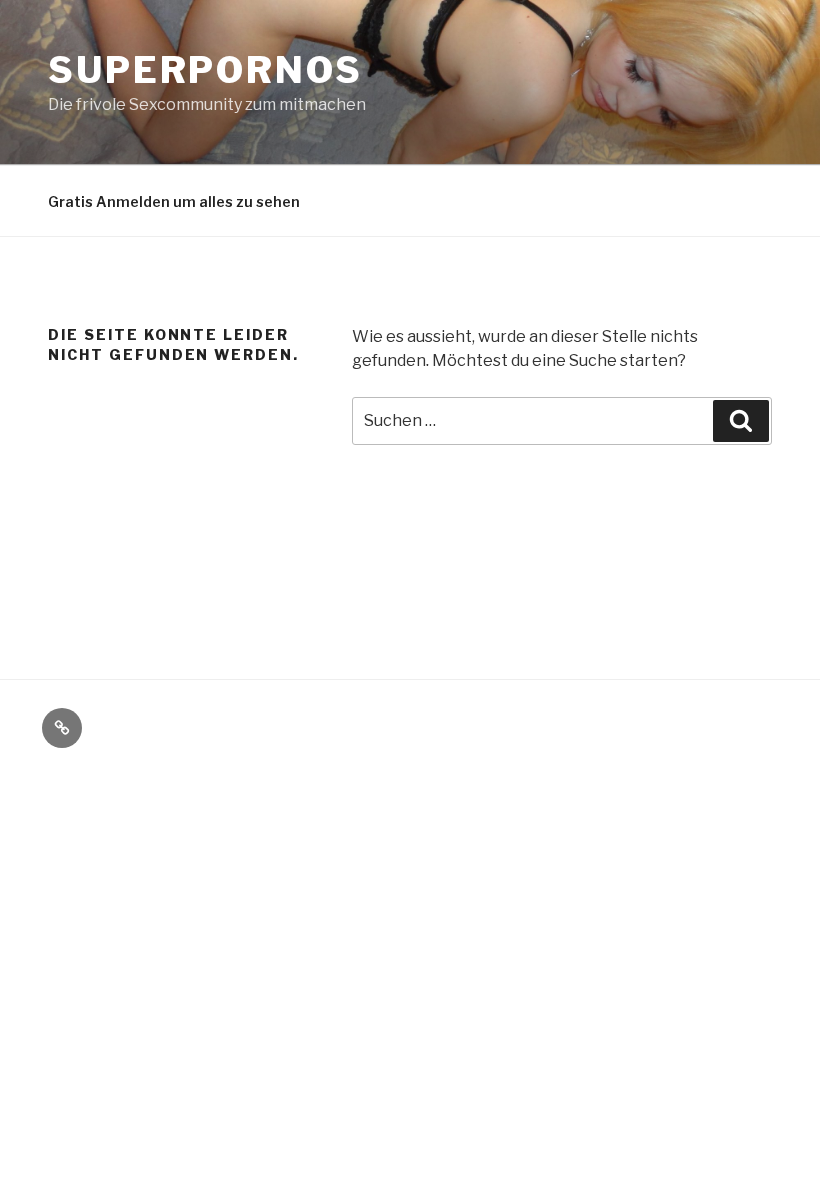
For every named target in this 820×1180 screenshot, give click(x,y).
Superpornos (205, 70)
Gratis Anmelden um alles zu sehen (174, 201)
